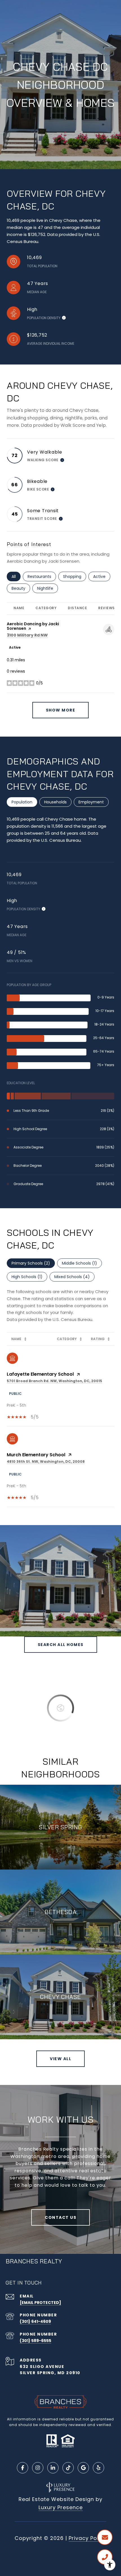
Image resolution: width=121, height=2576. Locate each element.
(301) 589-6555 (35, 2341)
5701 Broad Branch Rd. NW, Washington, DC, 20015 (54, 1381)
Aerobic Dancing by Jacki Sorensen (33, 626)
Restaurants (42, 576)
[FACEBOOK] (23, 2468)
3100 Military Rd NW (27, 635)
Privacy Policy (88, 2538)
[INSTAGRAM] (38, 2468)
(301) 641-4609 (35, 2321)
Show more (61, 710)
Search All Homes (61, 1645)
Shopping (75, 576)
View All (60, 2059)
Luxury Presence (61, 2507)
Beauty (21, 588)
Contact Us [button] (60, 2217)
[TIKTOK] (68, 2468)
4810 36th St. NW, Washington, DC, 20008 (46, 1462)
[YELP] (98, 2468)
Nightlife (48, 588)
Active (102, 576)
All (16, 576)
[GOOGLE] (83, 2468)
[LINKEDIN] (53, 2468)
